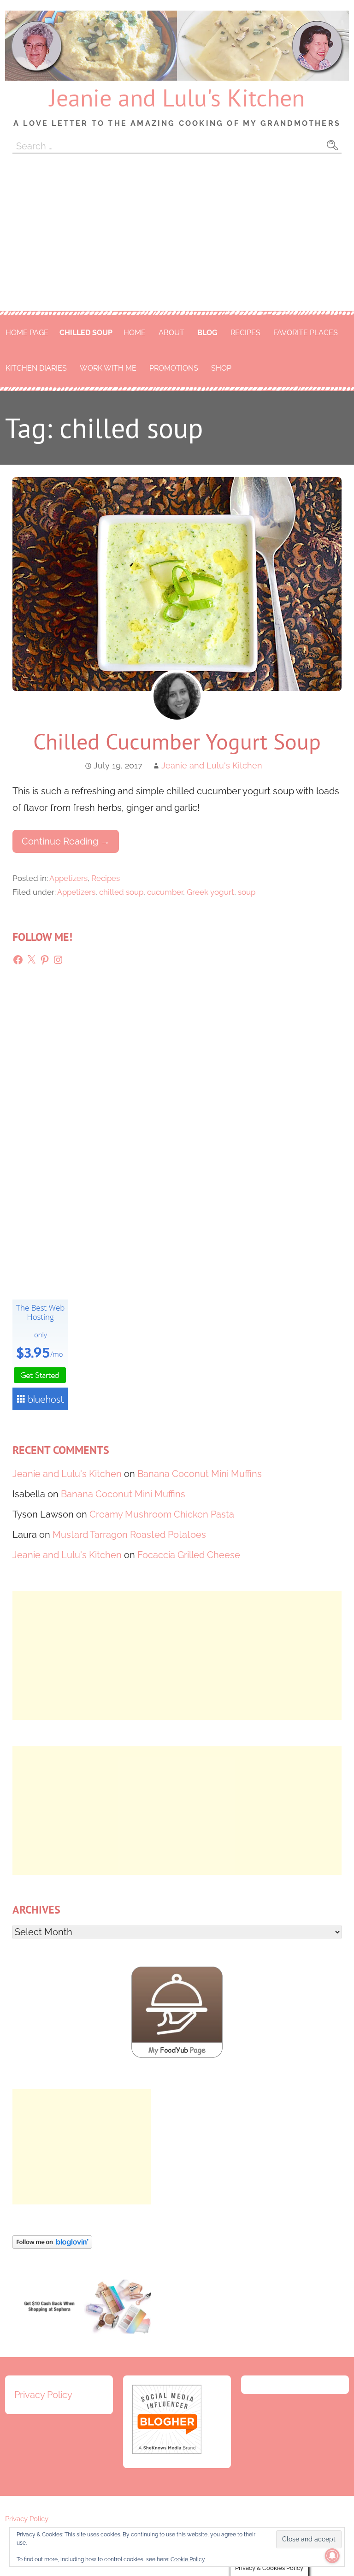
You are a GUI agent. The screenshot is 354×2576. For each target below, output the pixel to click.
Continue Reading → (66, 841)
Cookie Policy (188, 2559)
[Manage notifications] (332, 2556)
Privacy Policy (43, 2395)
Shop (221, 368)
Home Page (27, 333)
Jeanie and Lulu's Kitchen (177, 97)
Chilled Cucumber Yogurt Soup (177, 741)
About (171, 333)
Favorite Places (306, 333)
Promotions (174, 368)
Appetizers (68, 878)
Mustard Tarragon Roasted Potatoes (129, 1535)
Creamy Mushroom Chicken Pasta (162, 1514)
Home (135, 333)
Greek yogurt (210, 892)
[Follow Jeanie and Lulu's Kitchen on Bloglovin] (52, 2245)
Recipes (245, 333)
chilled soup (86, 333)
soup (247, 892)
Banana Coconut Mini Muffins (200, 1474)
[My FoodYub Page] (177, 2055)
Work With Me (108, 368)
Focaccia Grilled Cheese (189, 1555)
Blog (207, 333)
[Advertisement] (177, 242)
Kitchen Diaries (36, 368)
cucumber (165, 892)
